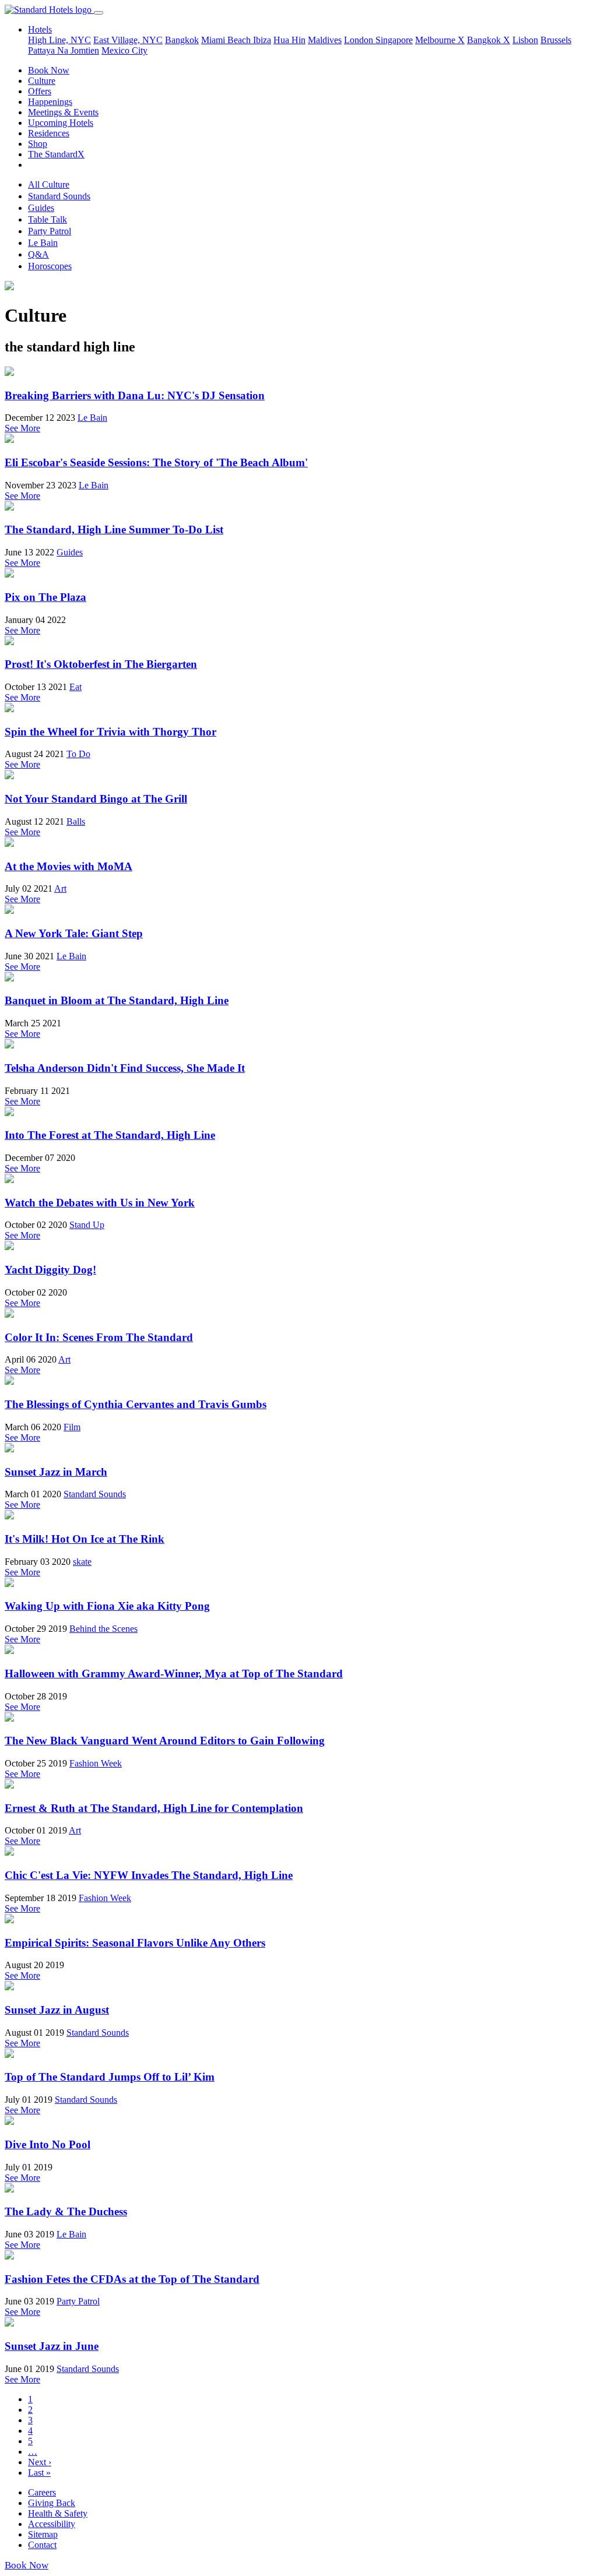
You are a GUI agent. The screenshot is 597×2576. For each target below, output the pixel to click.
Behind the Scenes (103, 1629)
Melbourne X (440, 40)
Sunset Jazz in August (57, 2010)
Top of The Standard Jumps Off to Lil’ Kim (110, 2077)
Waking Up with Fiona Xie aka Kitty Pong (107, 1606)
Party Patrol (50, 231)
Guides (41, 208)
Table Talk (48, 219)
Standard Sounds (59, 196)
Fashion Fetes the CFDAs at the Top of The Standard (132, 2279)
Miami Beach (227, 40)
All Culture (49, 184)
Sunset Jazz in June (52, 2346)
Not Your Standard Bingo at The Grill (96, 799)
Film (72, 1427)
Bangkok (182, 40)
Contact (42, 2545)
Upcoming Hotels (61, 123)
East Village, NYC (128, 40)
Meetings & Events (63, 112)
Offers (40, 91)
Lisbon (525, 40)
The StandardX (56, 154)
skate (82, 1562)
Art (60, 888)
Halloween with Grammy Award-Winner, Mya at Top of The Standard (174, 1674)
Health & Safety (58, 2513)
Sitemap (43, 2534)
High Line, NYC (59, 40)
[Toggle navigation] (99, 13)
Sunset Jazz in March (56, 1472)
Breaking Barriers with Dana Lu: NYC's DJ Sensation (135, 395)
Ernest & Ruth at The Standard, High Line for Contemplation (154, 1808)
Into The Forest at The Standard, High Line (110, 1135)
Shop (38, 144)
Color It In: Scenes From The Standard (99, 1337)
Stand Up (87, 1225)
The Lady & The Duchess (66, 2211)
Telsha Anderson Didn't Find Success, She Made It (125, 1068)
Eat (75, 687)
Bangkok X (489, 40)
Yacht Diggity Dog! (50, 1270)
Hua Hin (289, 40)
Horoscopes (50, 266)
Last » (39, 2473)
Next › (40, 2462)
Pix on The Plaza (45, 597)
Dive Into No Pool (48, 2144)
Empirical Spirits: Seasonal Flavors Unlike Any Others (135, 1943)
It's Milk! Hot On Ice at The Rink (85, 1539)
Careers (42, 2492)
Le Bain (43, 243)
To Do (78, 754)
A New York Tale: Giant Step (74, 933)
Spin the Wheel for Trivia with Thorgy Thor (110, 732)
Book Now (49, 70)
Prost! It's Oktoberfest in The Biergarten (101, 664)
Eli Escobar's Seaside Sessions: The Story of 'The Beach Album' (156, 462)
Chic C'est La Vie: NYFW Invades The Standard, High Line (149, 1875)
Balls (76, 821)
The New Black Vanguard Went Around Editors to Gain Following (165, 1741)
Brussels (556, 40)
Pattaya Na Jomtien (64, 50)
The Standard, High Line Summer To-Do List (114, 529)
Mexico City (124, 50)
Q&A (38, 254)
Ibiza (262, 40)
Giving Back (52, 2503)
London (360, 40)
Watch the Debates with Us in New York (100, 1203)
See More (22, 428)
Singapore (394, 40)
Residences (49, 133)
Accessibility (52, 2524)
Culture (42, 81)
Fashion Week (96, 1763)
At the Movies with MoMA (69, 866)
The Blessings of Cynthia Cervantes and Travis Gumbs (136, 1404)
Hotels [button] (40, 29)
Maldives (325, 40)
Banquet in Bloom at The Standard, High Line (117, 1000)
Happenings (50, 102)
